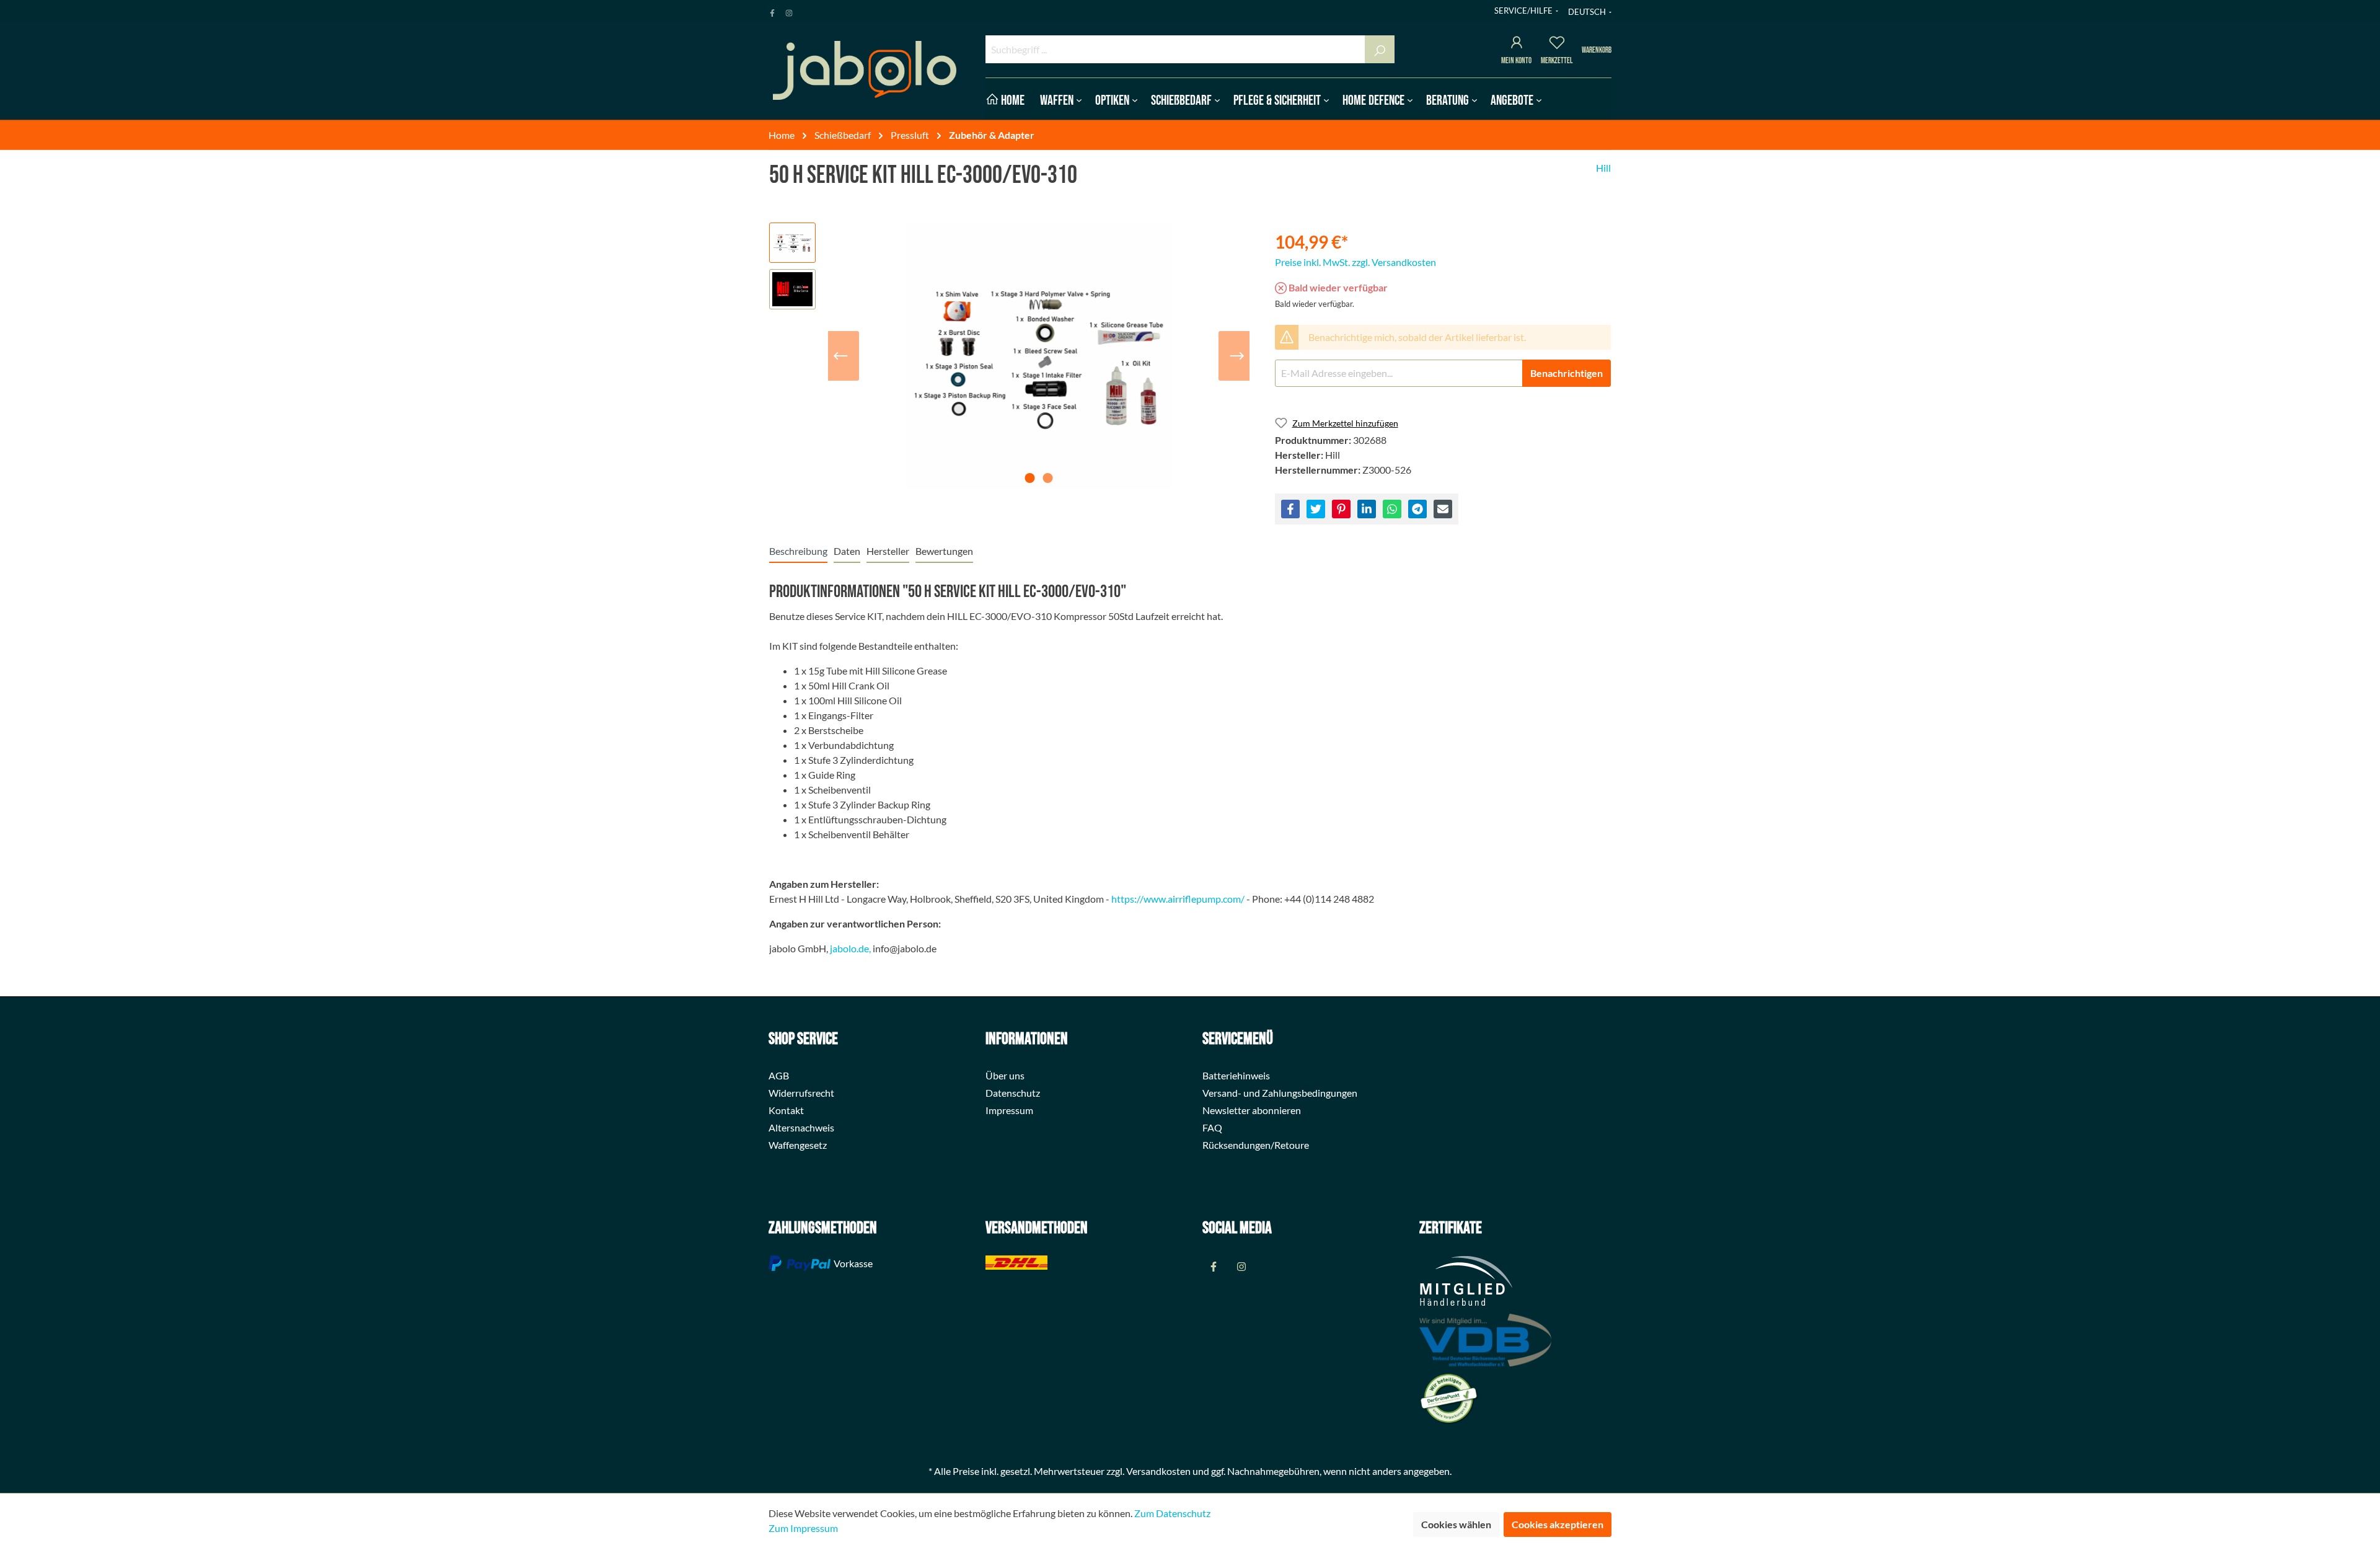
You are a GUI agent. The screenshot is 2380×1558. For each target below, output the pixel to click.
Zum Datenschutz (1172, 1513)
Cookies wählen (1456, 1524)
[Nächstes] (1237, 356)
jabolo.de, (850, 948)
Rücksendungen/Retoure (1256, 1145)
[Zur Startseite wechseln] (865, 70)
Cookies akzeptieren (1558, 1524)
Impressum (1009, 1110)
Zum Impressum (803, 1528)
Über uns (1005, 1075)
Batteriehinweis (1236, 1075)
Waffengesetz (798, 1145)
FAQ (1212, 1127)
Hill (1603, 168)
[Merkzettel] (1557, 44)
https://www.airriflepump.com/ (1178, 899)
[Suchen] (1380, 49)
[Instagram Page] (789, 11)
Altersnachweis (801, 1127)
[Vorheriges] (840, 356)
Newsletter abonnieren (1252, 1110)
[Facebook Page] (772, 11)
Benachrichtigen (1567, 373)
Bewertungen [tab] (944, 551)
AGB (779, 1075)
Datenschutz (1013, 1093)
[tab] (798, 551)
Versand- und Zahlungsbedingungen (1280, 1093)
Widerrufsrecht (801, 1093)
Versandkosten (1158, 1471)
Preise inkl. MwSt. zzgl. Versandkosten (1355, 262)
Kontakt (786, 1110)
